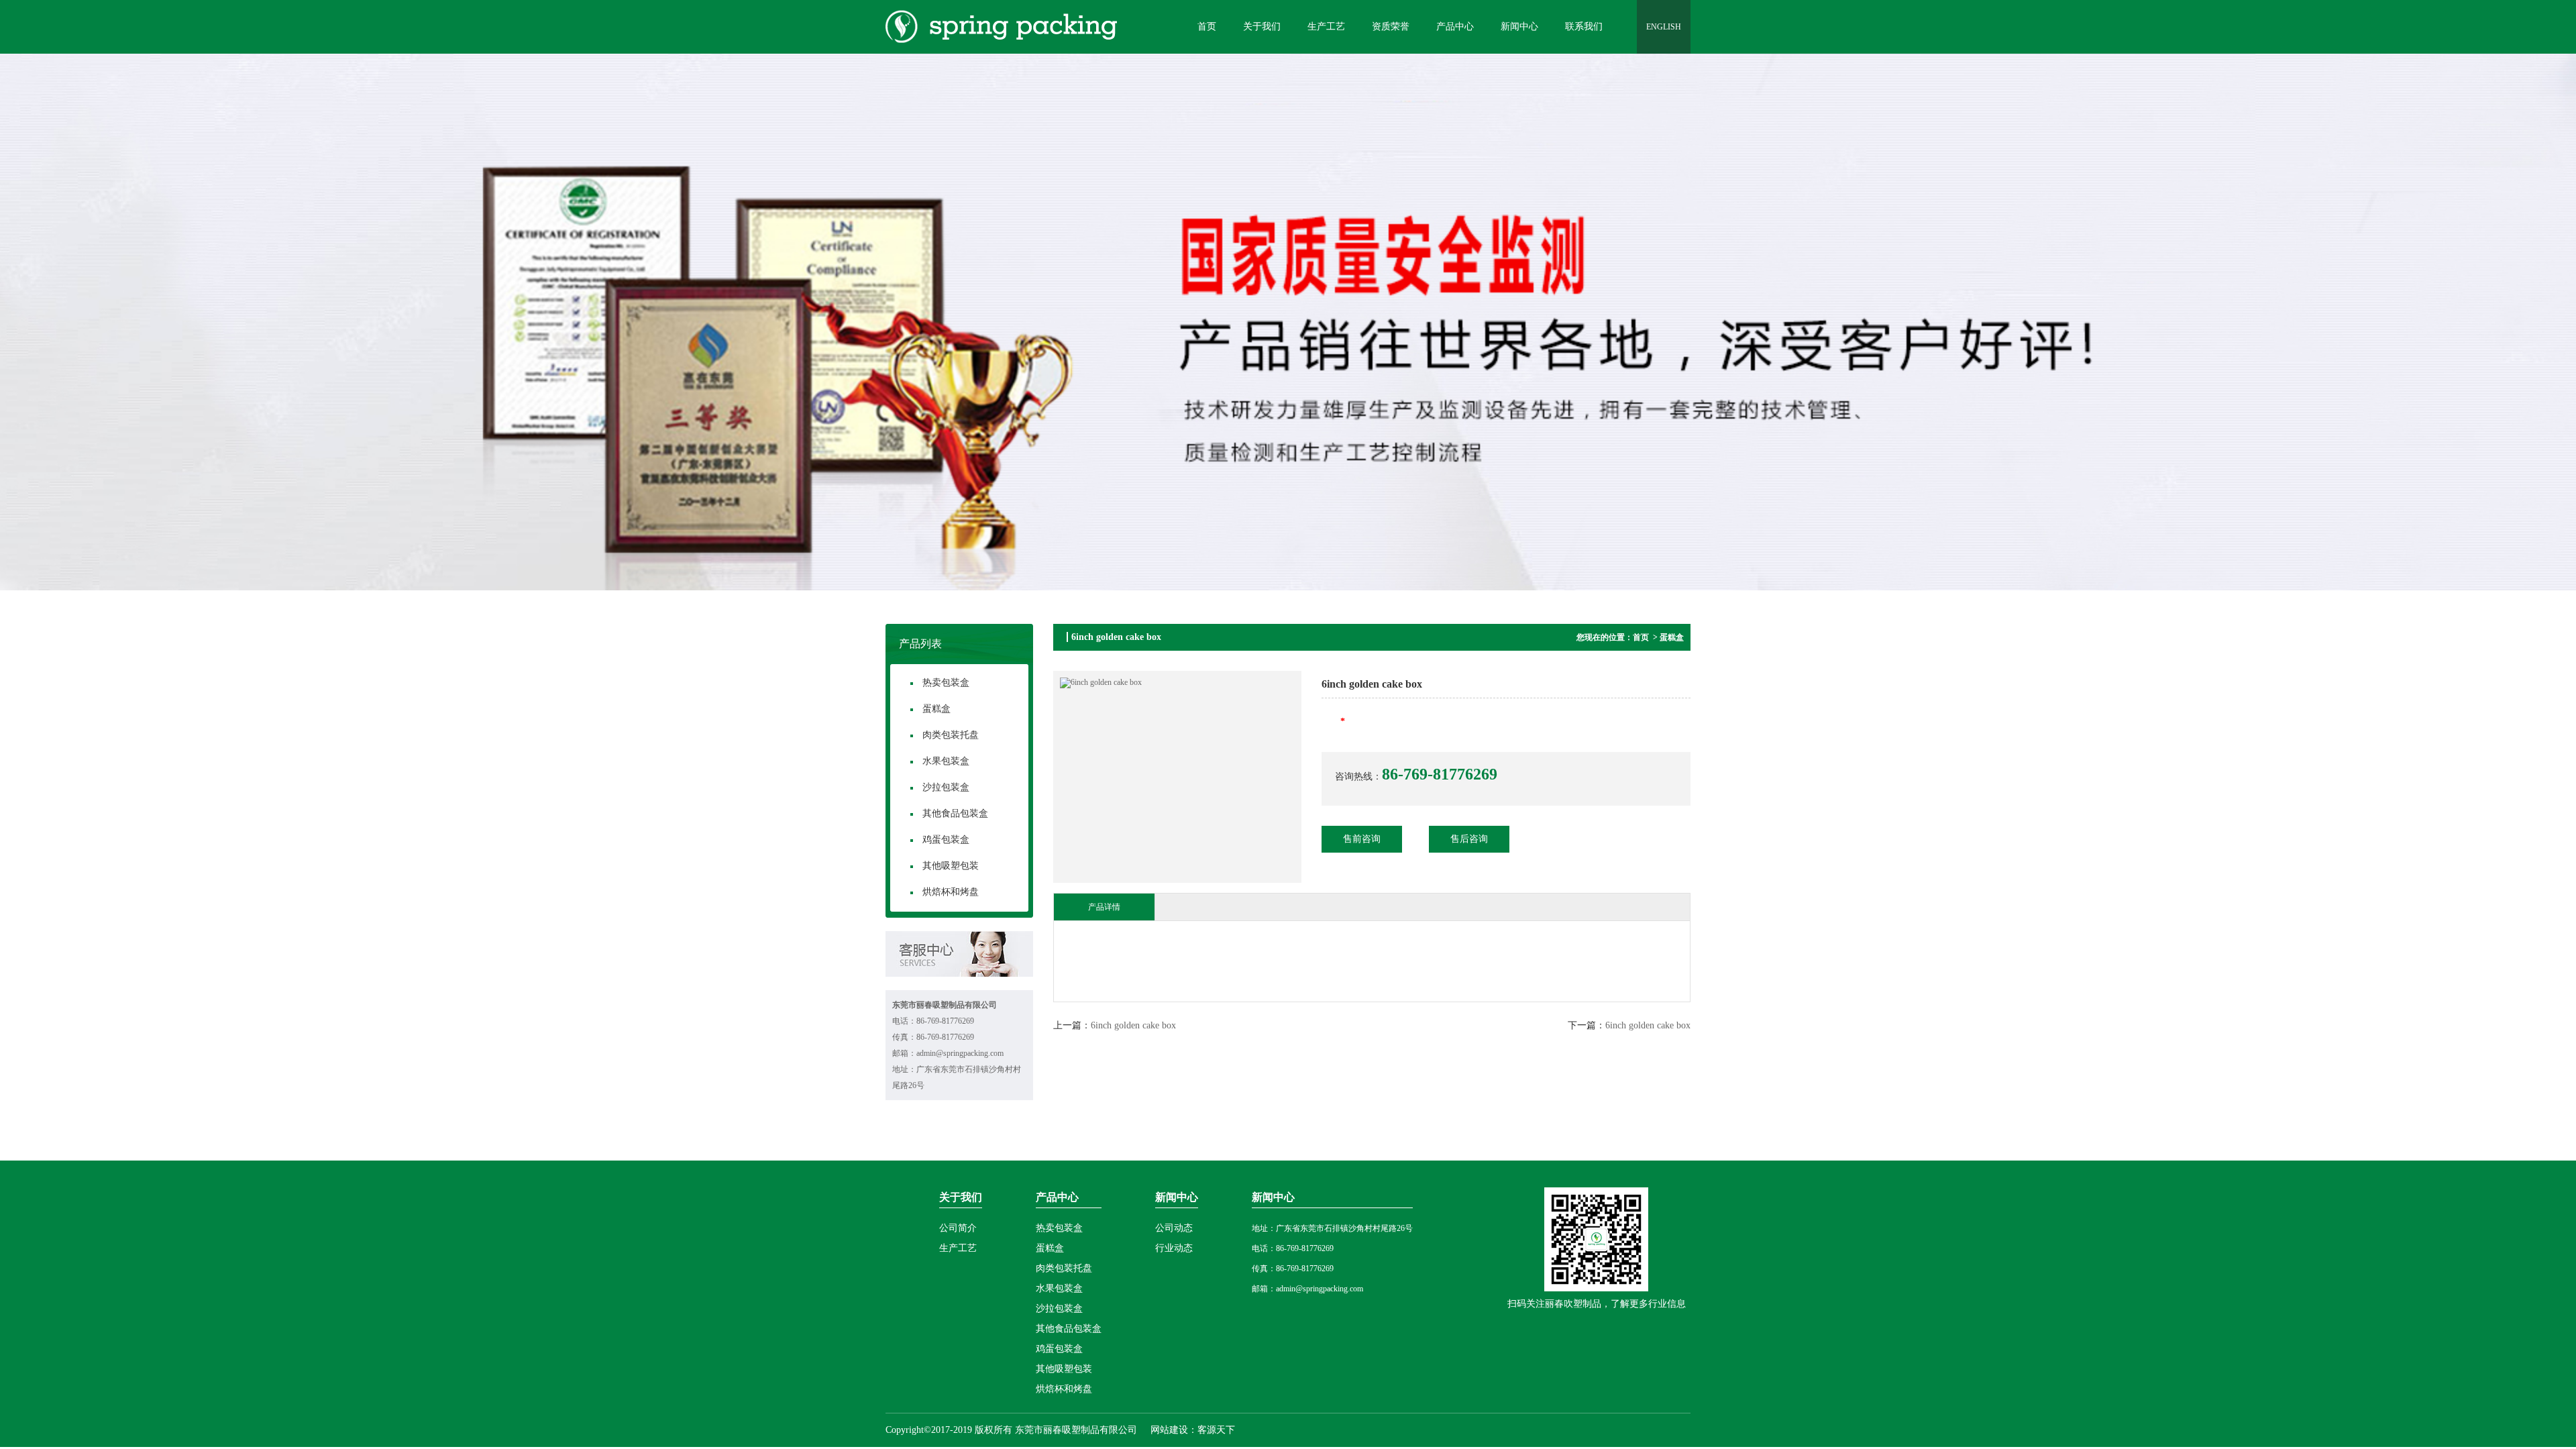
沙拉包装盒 (946, 787)
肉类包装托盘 (951, 735)
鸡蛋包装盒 (946, 840)
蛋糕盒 (936, 709)
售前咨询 (1362, 839)
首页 (1207, 26)
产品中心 (1455, 26)
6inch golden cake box (1133, 1025)
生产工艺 (1326, 26)
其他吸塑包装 (951, 866)
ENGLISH (1664, 27)
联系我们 (1584, 26)
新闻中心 (1519, 26)
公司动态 (1174, 1228)
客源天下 (1216, 1430)
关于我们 (1262, 26)
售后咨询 (1469, 839)
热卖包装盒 (946, 683)
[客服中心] (959, 974)
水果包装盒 (946, 761)
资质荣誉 (1391, 26)
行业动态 (1174, 1248)
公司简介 (958, 1228)
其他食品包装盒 (955, 813)
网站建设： (1173, 1430)
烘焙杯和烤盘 (951, 892)
